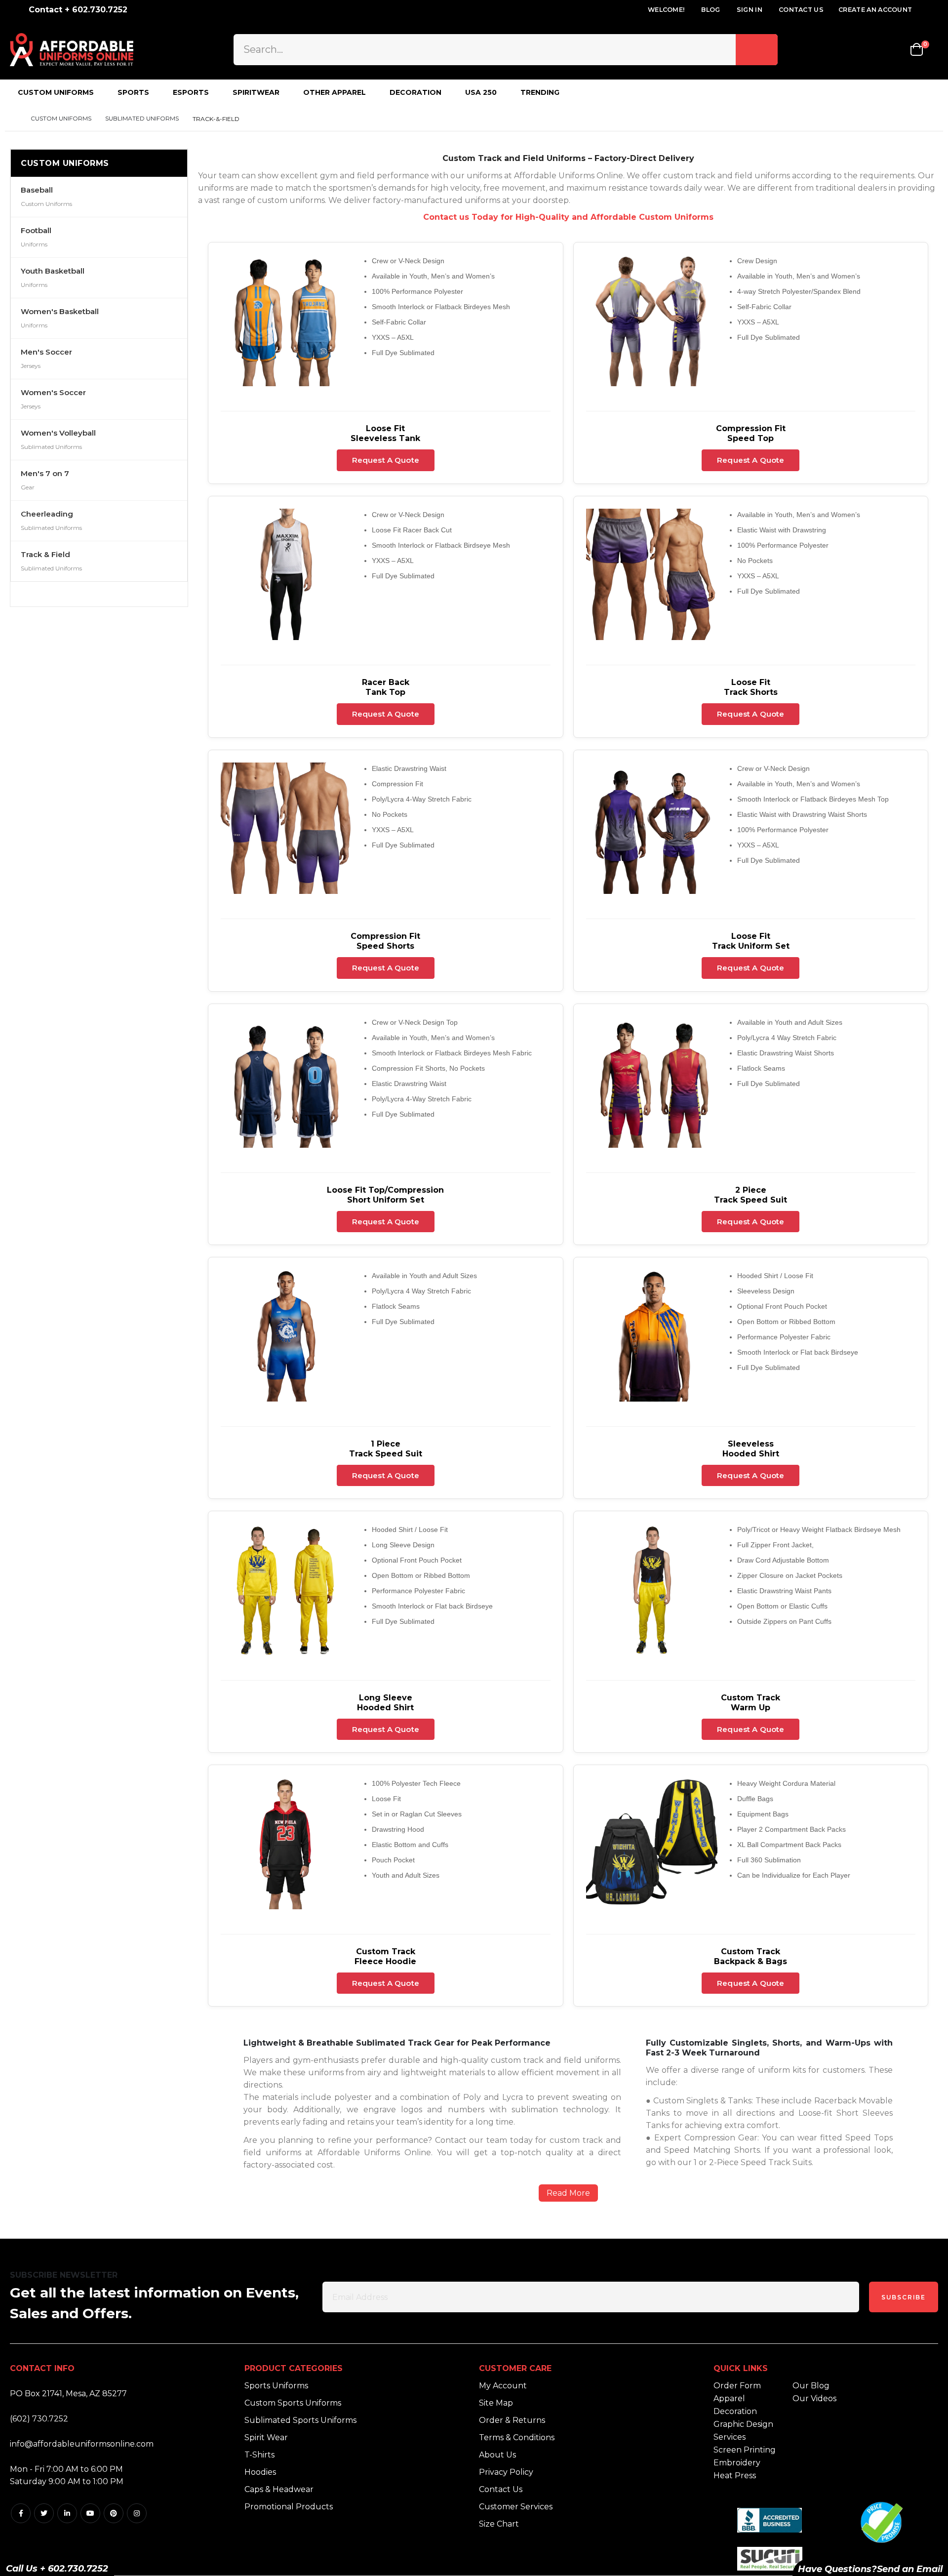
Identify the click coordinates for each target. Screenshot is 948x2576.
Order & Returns (512, 2420)
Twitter (44, 2513)
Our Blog (811, 2386)
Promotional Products (289, 2507)
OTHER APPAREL (335, 92)
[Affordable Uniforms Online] (72, 50)
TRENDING (540, 92)
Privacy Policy (506, 2472)
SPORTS (133, 92)
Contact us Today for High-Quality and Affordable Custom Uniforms (568, 217)
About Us (497, 2455)
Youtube (90, 2513)
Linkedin (67, 2513)
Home (13, 119)
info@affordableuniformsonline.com (82, 2444)
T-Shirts (259, 2455)
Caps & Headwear (279, 2489)
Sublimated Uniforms (142, 119)
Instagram (137, 2513)
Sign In (750, 10)
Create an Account (875, 10)
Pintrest (114, 2513)
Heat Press (735, 2475)
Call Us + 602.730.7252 (57, 2569)
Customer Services (516, 2507)
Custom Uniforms (61, 119)
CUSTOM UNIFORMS (56, 92)
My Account (503, 2386)
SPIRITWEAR (256, 92)
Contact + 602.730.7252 (78, 10)
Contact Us (801, 10)
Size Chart (499, 2524)
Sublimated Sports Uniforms (300, 2420)
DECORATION (415, 92)
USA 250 (481, 92)
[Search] (757, 49)
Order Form (737, 2386)
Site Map (496, 2403)
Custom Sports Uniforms (293, 2403)
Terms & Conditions (517, 2437)
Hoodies (260, 2472)
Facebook (21, 2513)
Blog (711, 10)
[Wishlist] (894, 50)
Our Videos (814, 2398)
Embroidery (737, 2463)
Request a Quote (386, 460)
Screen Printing (745, 2450)
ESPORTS (191, 92)
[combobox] (505, 49)
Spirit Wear (266, 2437)
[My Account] (867, 50)
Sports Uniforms (276, 2386)
